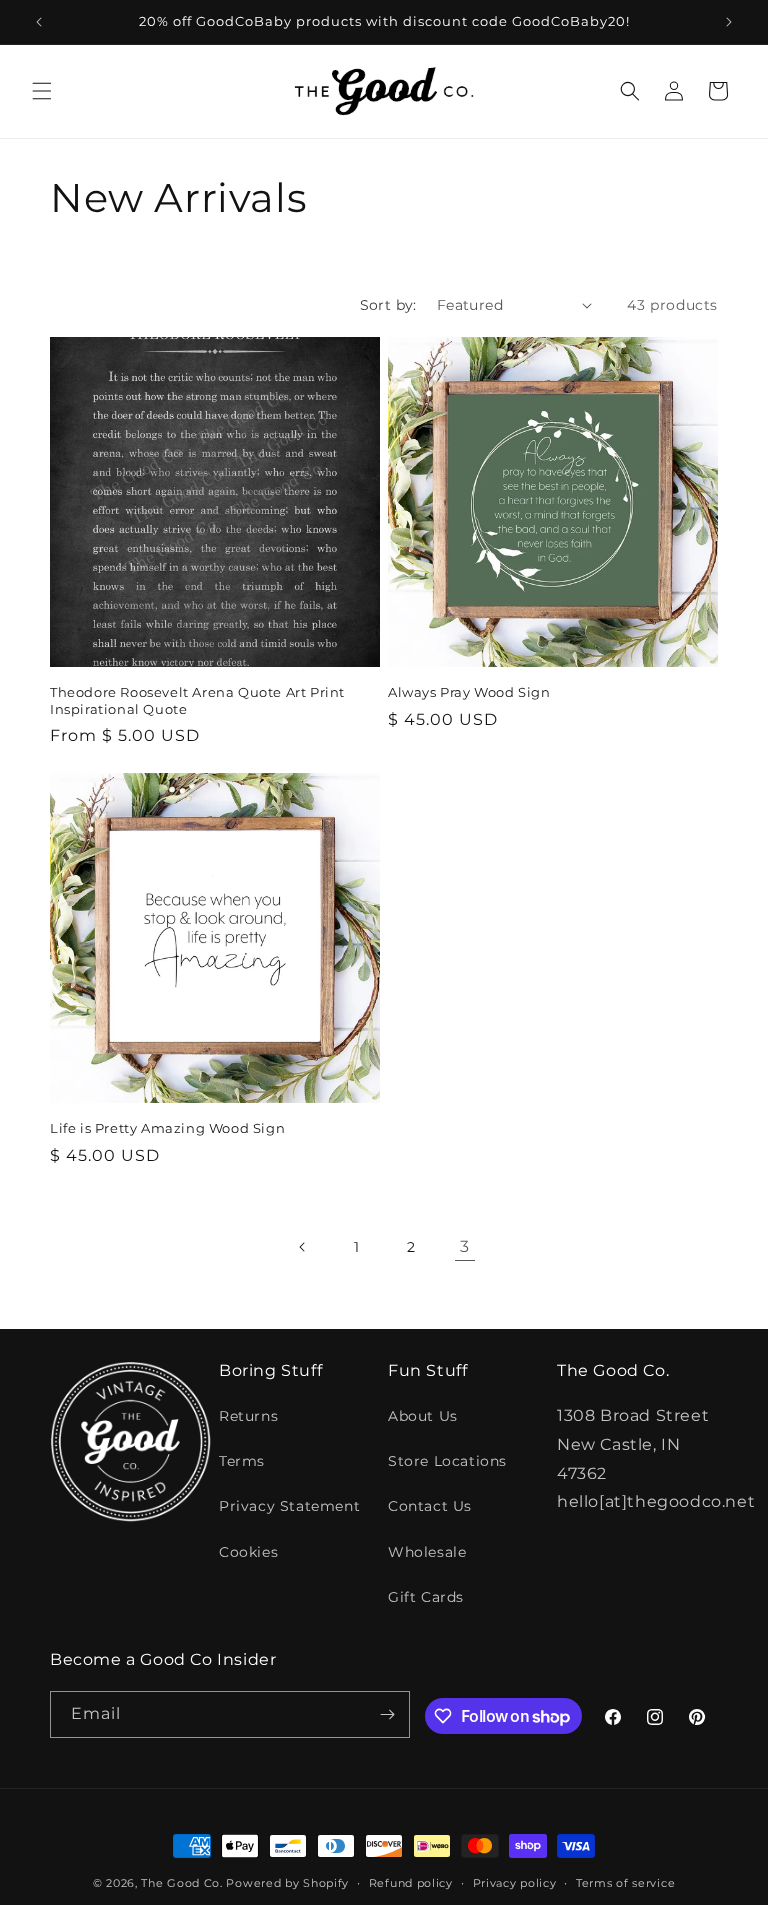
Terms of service (625, 1883)
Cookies (248, 1552)
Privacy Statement (289, 1506)
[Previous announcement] (39, 22)
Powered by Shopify (287, 1883)
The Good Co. (181, 1883)
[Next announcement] (729, 22)
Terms (242, 1461)
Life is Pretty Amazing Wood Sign (167, 1128)
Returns (248, 1416)
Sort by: (388, 305)
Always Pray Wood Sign (469, 692)
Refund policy (411, 1883)
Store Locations (447, 1461)
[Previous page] (303, 1247)
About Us (423, 1416)
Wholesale (427, 1552)
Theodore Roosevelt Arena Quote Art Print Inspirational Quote (197, 700)
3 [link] (465, 1246)
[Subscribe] (387, 1714)
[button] (42, 91)
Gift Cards (426, 1597)
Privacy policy (515, 1883)
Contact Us (430, 1506)
